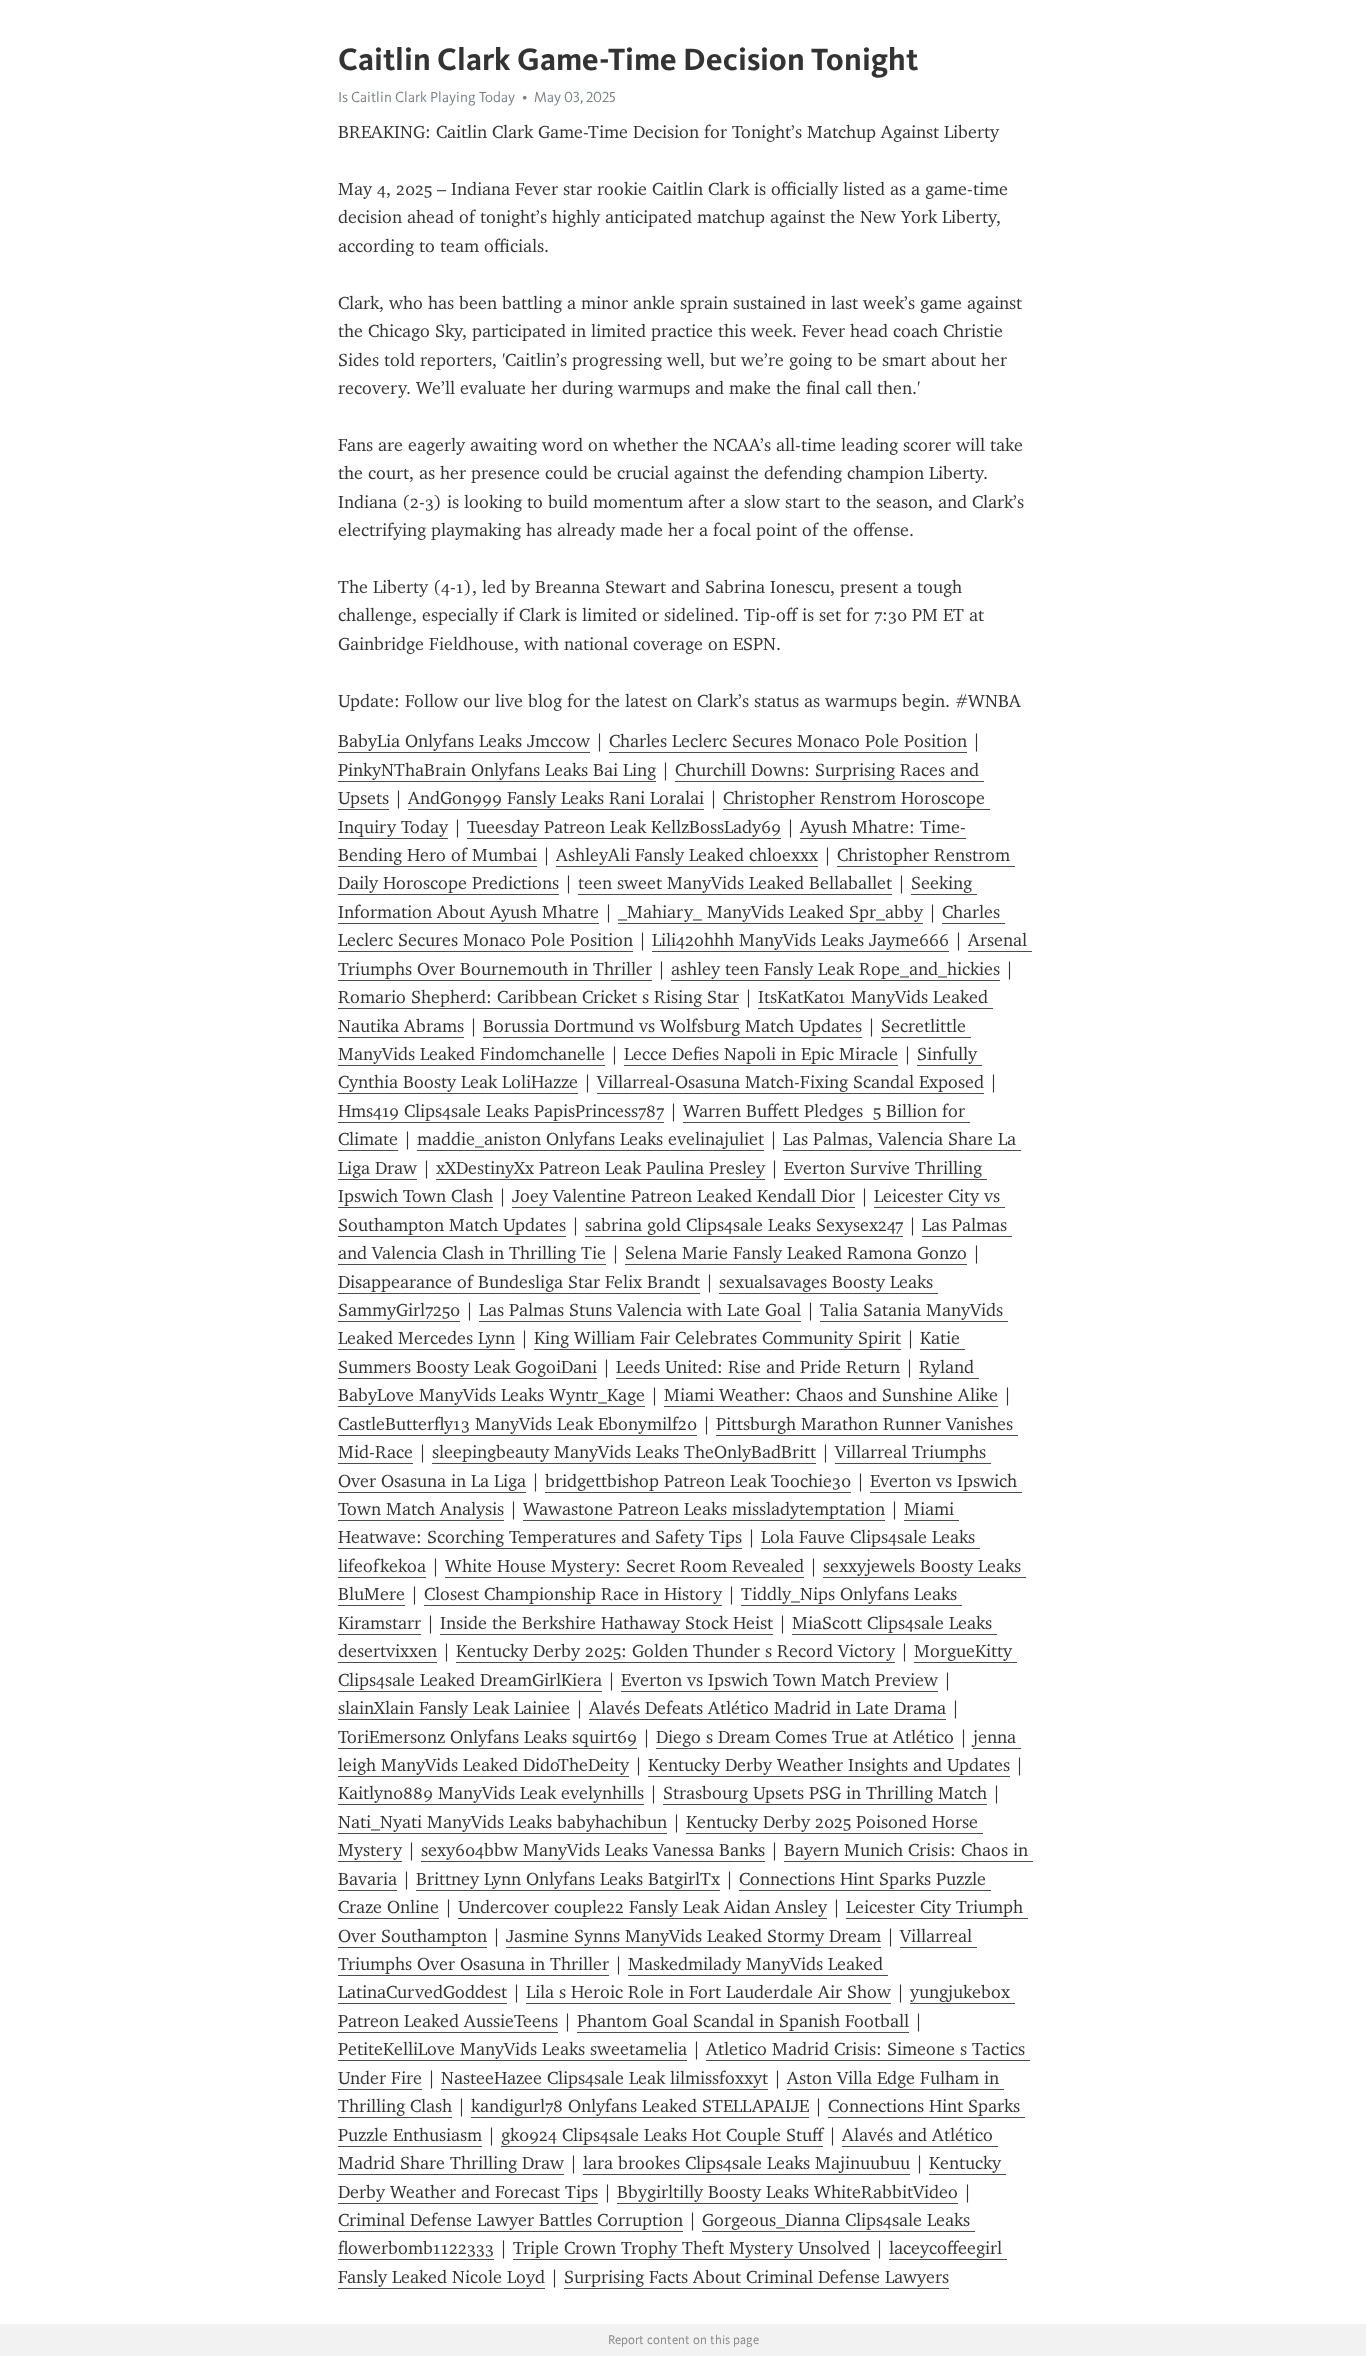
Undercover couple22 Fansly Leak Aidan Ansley (642, 1907)
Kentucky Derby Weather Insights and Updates (829, 1765)
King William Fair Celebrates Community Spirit (717, 1338)
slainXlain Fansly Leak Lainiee (454, 1708)
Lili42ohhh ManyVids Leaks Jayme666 (800, 940)
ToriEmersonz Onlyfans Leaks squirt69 (487, 1737)
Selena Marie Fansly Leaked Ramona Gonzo (796, 1253)
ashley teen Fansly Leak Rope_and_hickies (835, 969)
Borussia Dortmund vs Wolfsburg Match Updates (672, 1026)
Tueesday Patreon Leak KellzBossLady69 (624, 827)
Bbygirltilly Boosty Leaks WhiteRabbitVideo (787, 2192)
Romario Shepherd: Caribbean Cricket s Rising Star (538, 997)
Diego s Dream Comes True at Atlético (805, 1737)
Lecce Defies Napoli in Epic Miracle (761, 1054)
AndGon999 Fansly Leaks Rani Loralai (556, 798)
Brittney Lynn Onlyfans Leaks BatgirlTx (568, 1879)
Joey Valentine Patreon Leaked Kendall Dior (683, 1196)
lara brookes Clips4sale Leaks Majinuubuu (746, 2163)
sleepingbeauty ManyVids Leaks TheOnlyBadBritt (624, 1452)
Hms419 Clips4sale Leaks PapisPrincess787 (501, 1111)
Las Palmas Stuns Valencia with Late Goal (640, 1310)
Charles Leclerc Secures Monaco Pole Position (788, 741)
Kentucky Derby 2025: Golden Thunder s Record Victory (675, 1651)
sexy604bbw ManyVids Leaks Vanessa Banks (593, 1850)
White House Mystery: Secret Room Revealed (624, 1566)
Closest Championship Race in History (573, 1594)
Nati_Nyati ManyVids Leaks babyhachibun (502, 1822)
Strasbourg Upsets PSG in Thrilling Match (825, 1793)
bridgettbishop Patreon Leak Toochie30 (698, 1481)
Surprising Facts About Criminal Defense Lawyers (756, 2277)
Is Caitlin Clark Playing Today (426, 97)
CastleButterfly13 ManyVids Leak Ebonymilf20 (517, 1424)
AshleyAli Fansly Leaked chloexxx (687, 855)
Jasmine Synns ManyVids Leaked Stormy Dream (693, 1936)
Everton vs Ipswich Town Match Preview (779, 1680)
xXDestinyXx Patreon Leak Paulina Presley (600, 1168)
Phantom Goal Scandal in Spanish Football (743, 2021)
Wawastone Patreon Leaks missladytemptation (704, 1509)
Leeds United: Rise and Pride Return (758, 1367)
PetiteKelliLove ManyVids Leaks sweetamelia (512, 2049)
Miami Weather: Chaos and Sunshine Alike (831, 1395)
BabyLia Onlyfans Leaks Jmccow (464, 741)
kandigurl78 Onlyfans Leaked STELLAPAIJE (640, 2106)
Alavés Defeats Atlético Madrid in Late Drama (767, 1708)
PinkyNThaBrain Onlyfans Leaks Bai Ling (497, 770)
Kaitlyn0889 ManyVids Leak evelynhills (491, 1793)
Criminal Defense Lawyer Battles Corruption (510, 2220)
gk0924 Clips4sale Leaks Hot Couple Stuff (662, 2135)
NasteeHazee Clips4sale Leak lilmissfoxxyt (604, 2078)
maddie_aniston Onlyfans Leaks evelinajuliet (590, 1139)
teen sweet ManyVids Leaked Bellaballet (735, 883)
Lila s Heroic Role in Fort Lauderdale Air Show (708, 1992)
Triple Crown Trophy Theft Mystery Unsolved (691, 2248)
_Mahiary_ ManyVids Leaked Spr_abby (770, 912)
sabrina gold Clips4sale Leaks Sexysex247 (744, 1225)
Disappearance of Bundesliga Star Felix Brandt (519, 1282)
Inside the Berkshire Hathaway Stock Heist (606, 1623)
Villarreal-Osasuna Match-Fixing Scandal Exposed (790, 1082)
